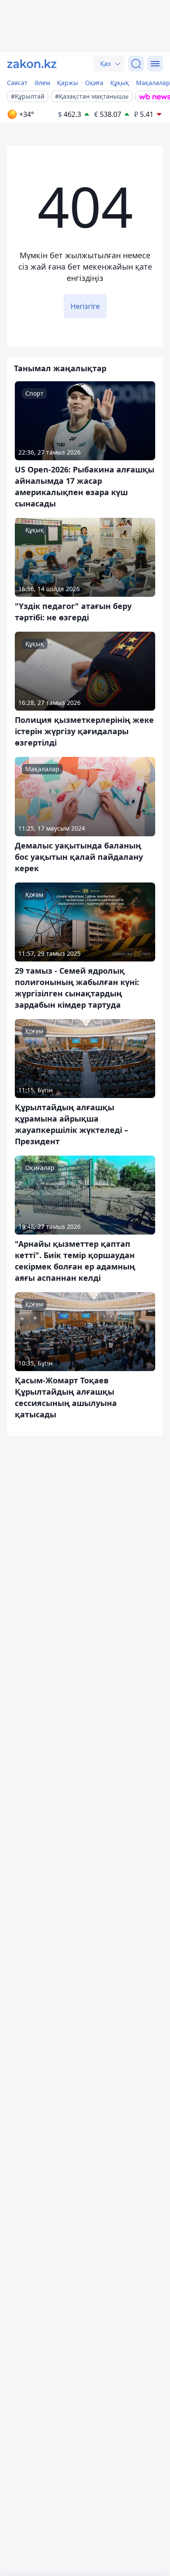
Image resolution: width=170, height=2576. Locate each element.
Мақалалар (153, 83)
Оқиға (94, 83)
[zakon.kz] (32, 64)
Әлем (42, 83)
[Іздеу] (136, 64)
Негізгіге (85, 306)
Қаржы (68, 83)
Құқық (120, 83)
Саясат (17, 83)
